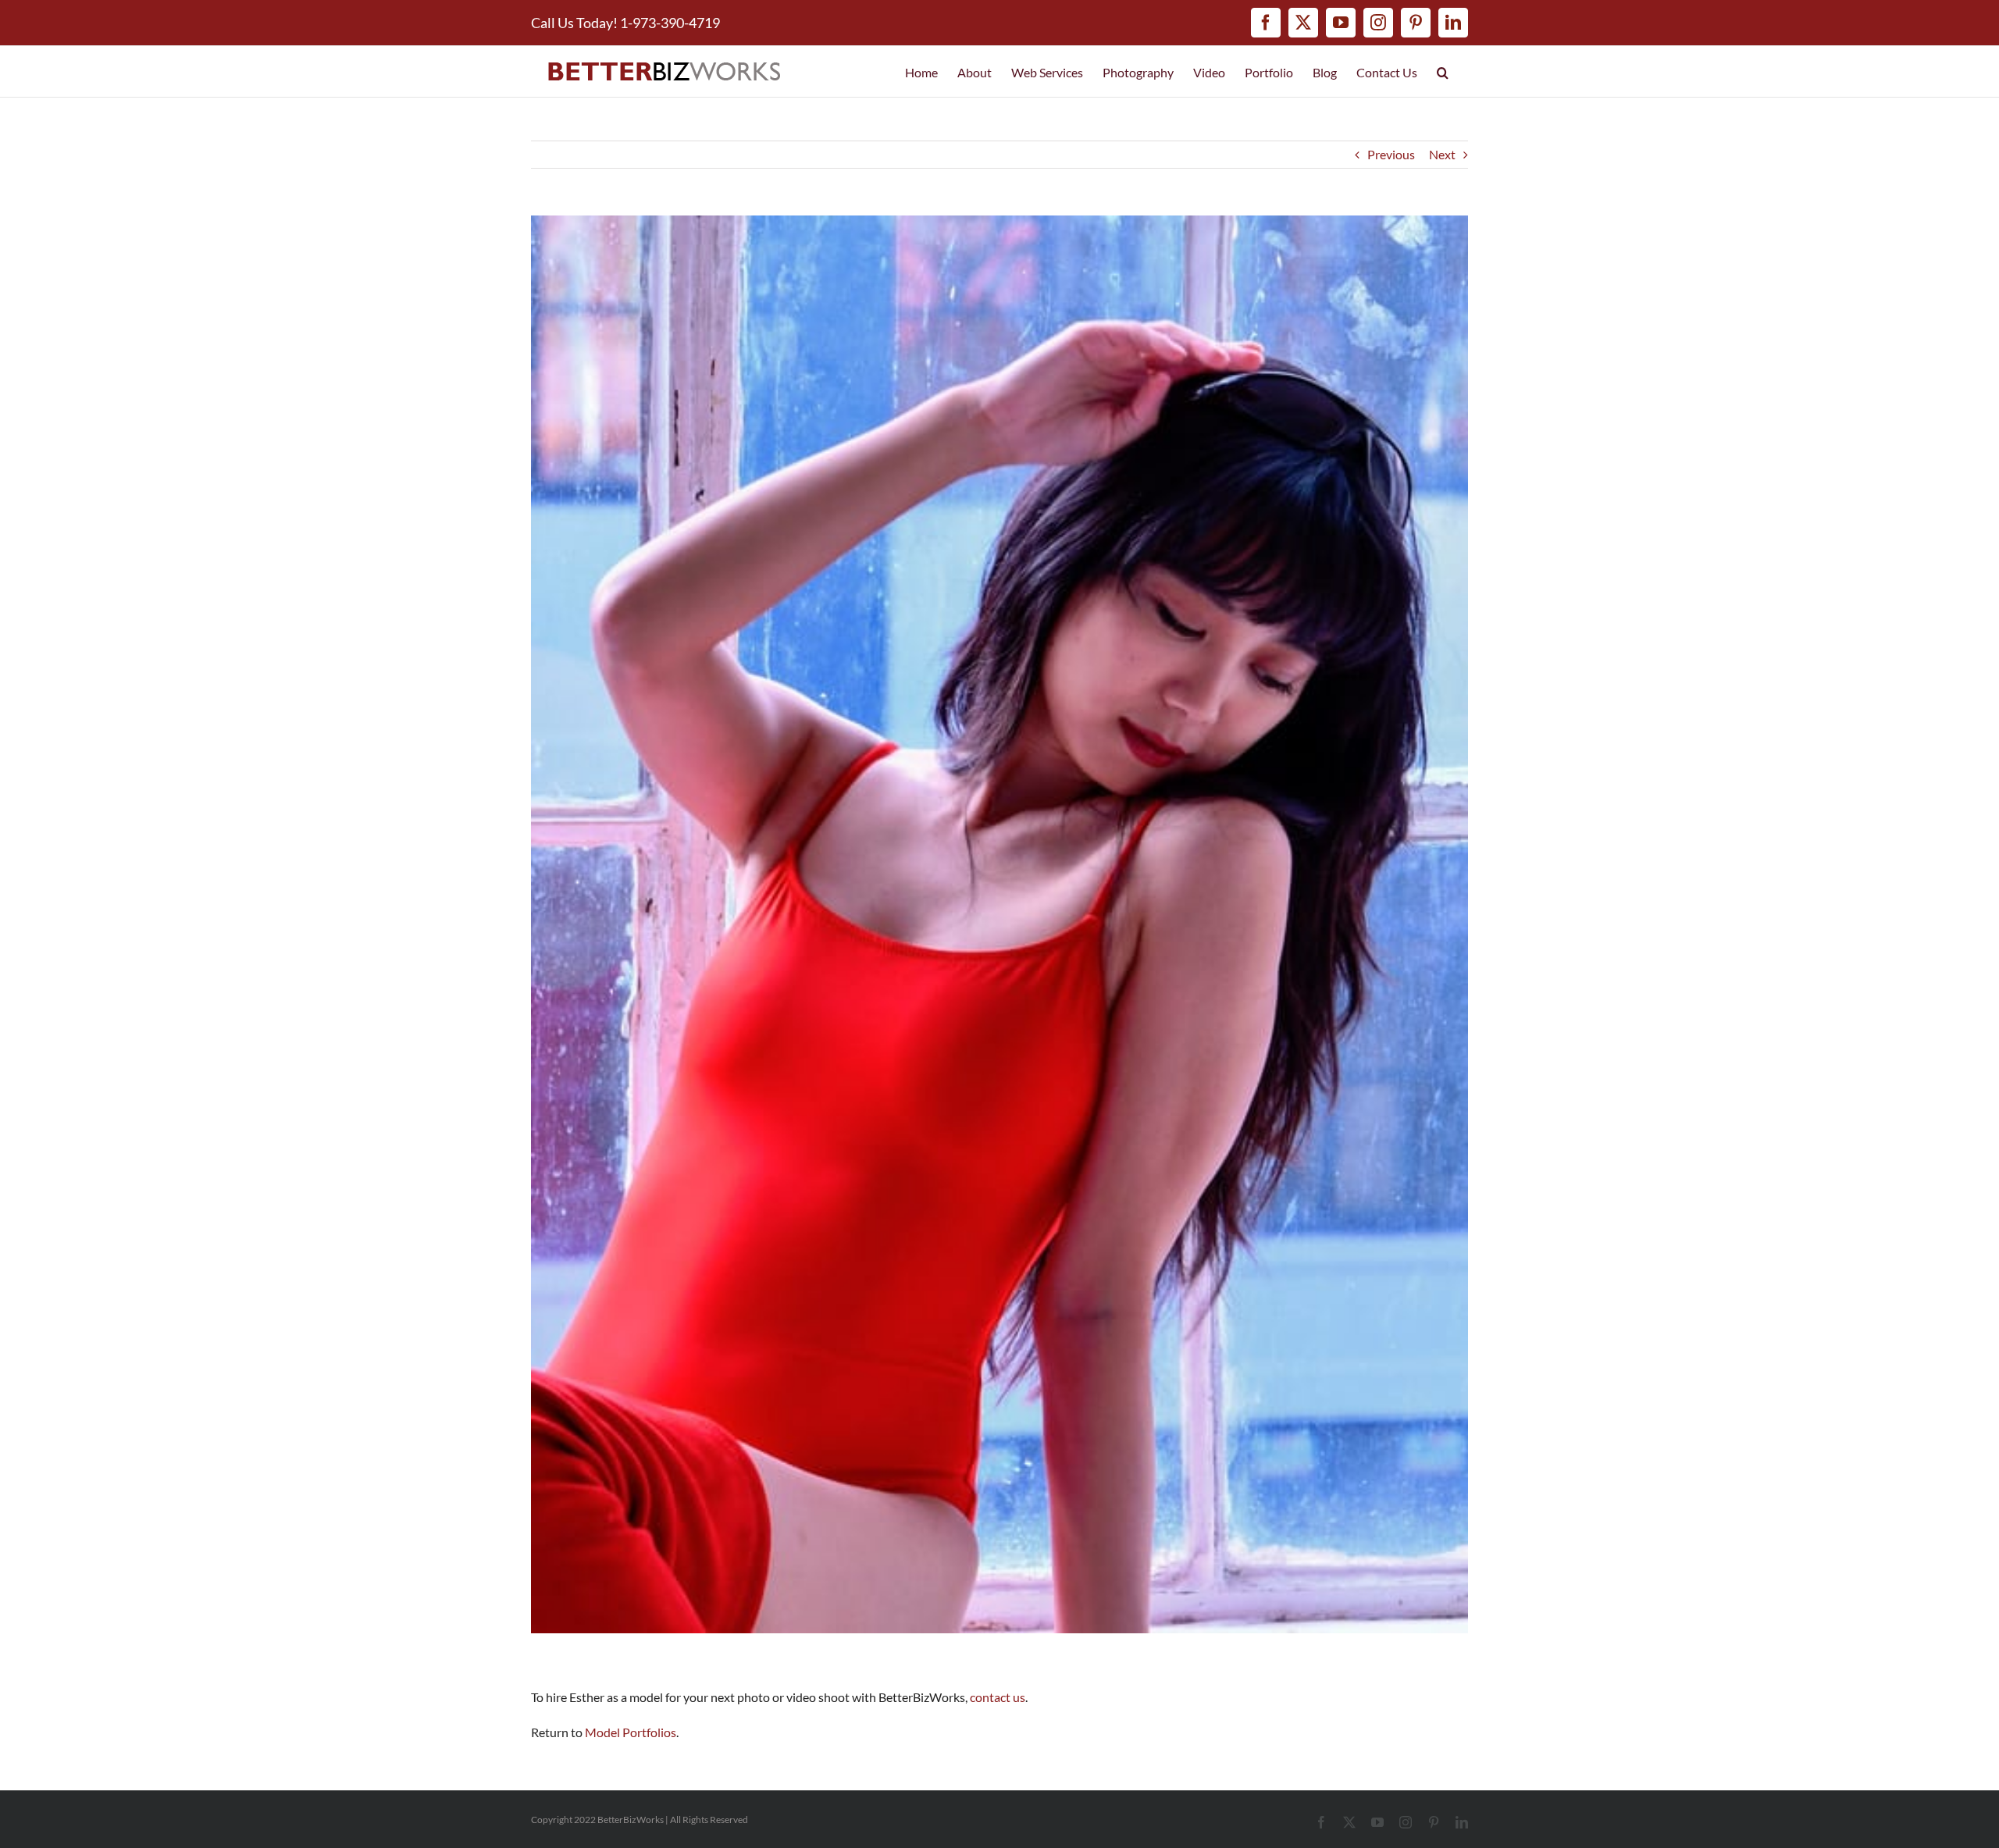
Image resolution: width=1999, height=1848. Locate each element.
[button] (1443, 71)
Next (1442, 154)
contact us (998, 1697)
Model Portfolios (631, 1732)
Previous (1391, 154)
